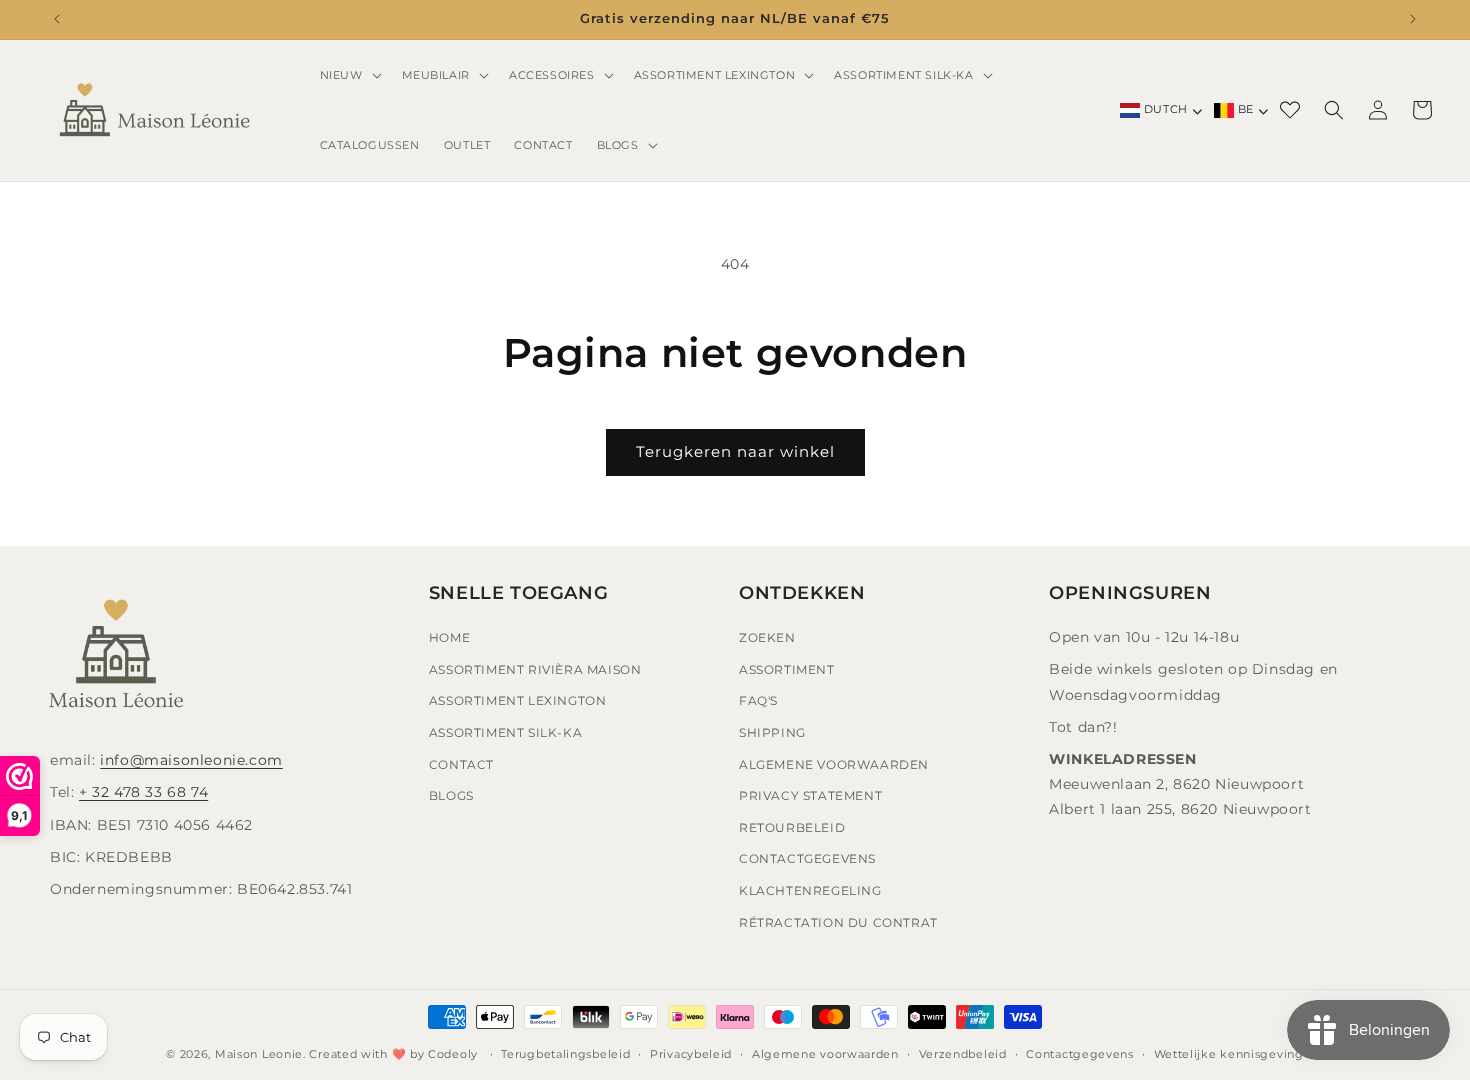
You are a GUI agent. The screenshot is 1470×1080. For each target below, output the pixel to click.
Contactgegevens (807, 859)
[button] (349, 75)
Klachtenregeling (810, 890)
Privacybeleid (691, 1053)
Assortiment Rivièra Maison (535, 669)
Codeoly (453, 1054)
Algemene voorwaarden (825, 1053)
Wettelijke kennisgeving (1229, 1053)
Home (449, 638)
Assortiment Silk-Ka (505, 732)
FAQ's (758, 701)
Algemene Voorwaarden (834, 764)
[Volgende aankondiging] (1413, 19)
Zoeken (767, 638)
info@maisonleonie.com (191, 761)
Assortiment (787, 669)
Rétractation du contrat (838, 922)
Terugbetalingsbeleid (565, 1053)
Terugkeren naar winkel (735, 451)
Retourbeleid (792, 827)
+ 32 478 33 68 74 (143, 793)
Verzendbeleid (963, 1053)
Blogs (451, 796)
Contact (461, 764)
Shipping (772, 732)
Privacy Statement (810, 796)
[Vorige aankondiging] (57, 19)
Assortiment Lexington (518, 701)
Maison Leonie (259, 1054)
